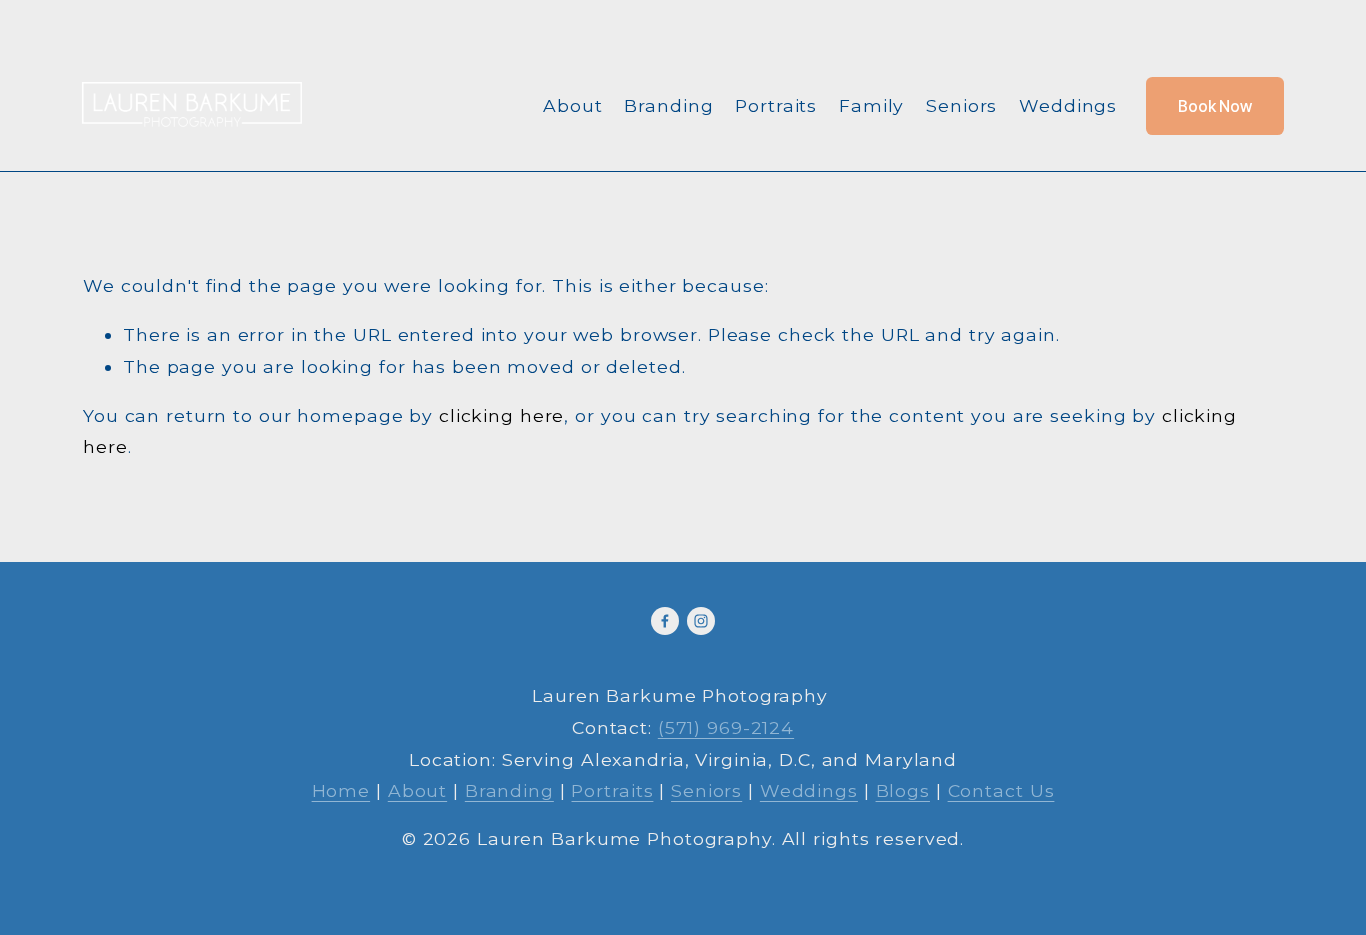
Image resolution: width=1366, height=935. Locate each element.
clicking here (501, 415)
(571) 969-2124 (726, 727)
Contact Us (1001, 790)
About (572, 105)
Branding (668, 105)
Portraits (776, 105)
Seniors (961, 105)
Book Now (1215, 106)
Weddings (1068, 105)
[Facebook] (665, 621)
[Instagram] (701, 621)
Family (871, 105)
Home (341, 790)
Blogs (903, 790)
